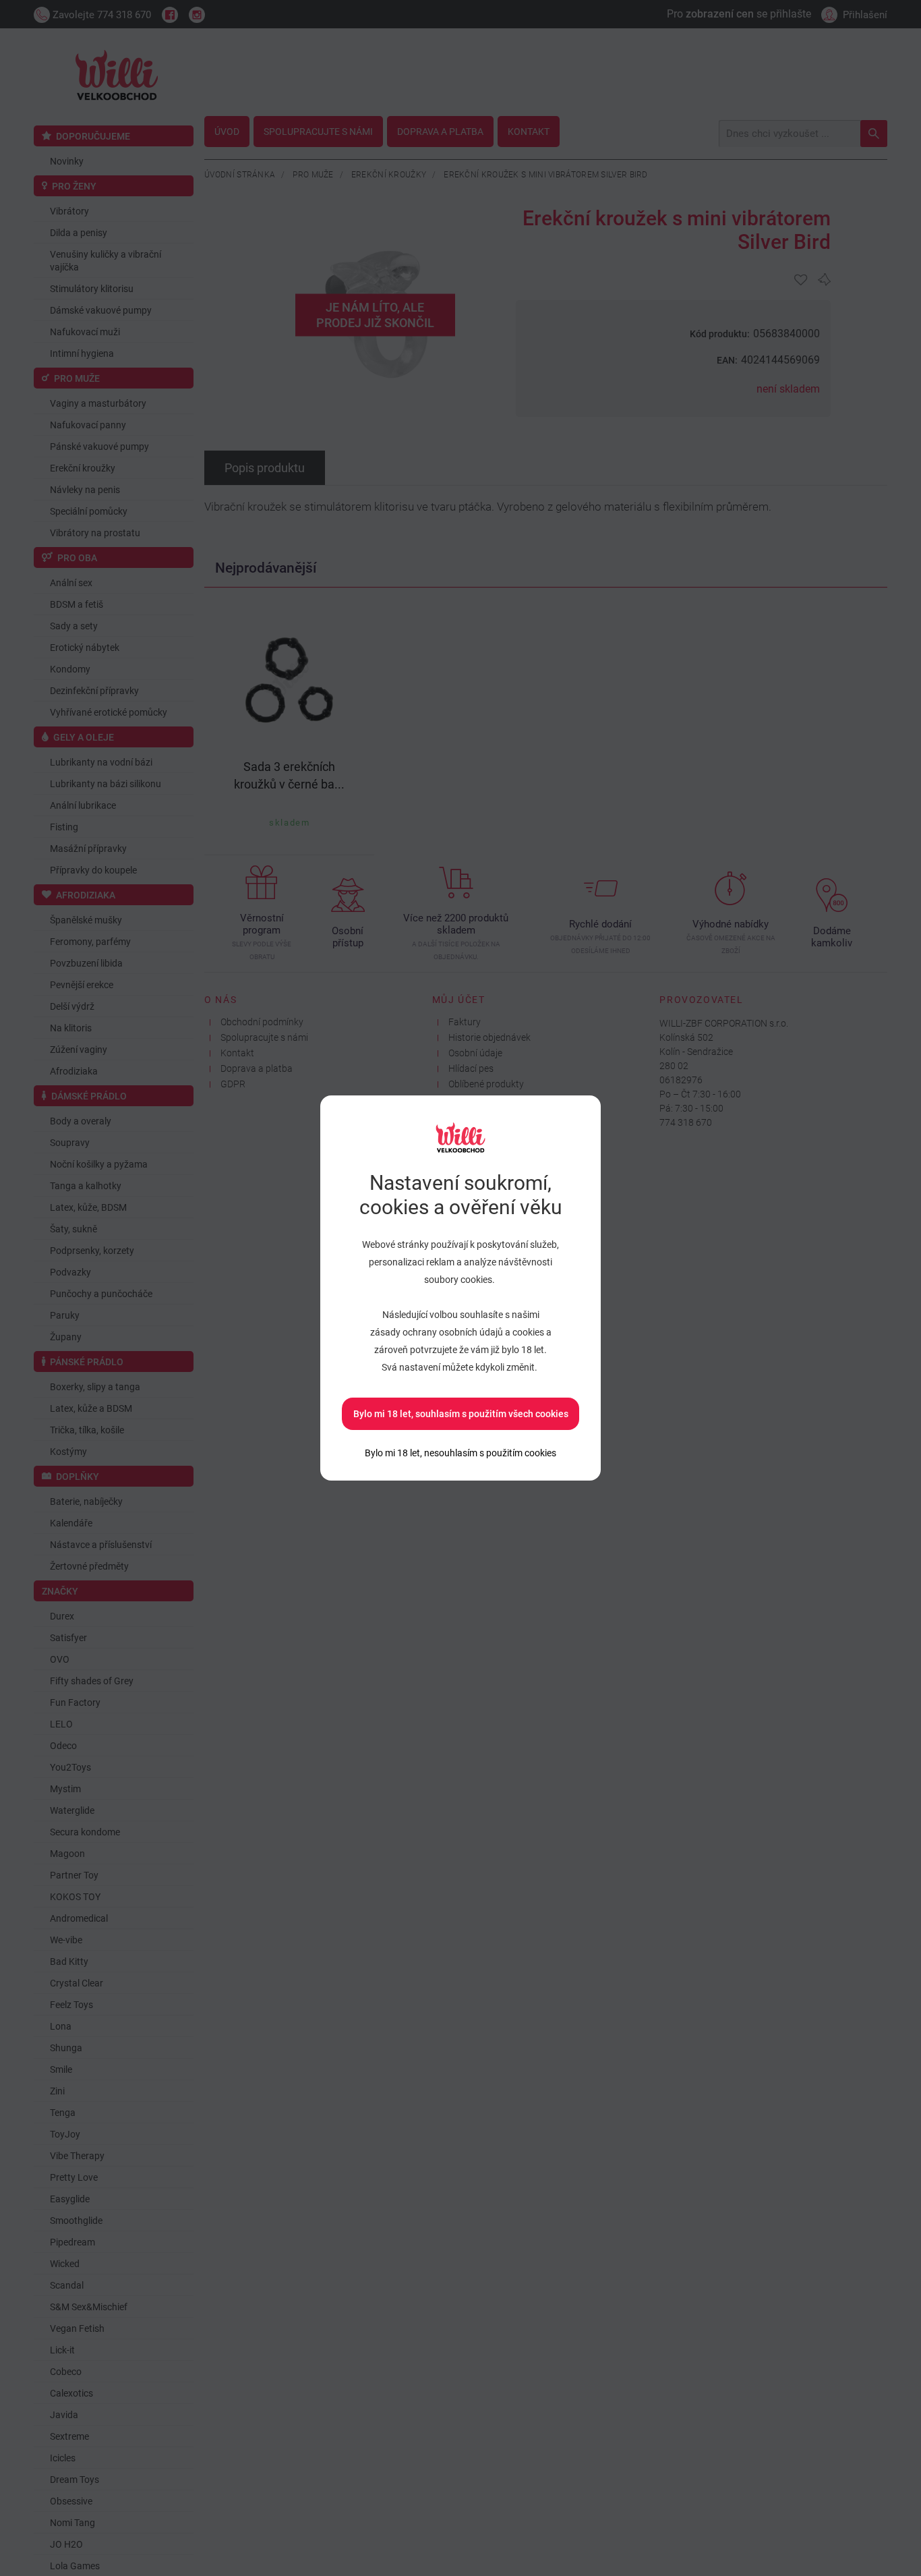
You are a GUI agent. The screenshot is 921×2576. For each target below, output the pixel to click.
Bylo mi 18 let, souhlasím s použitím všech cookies (461, 1414)
